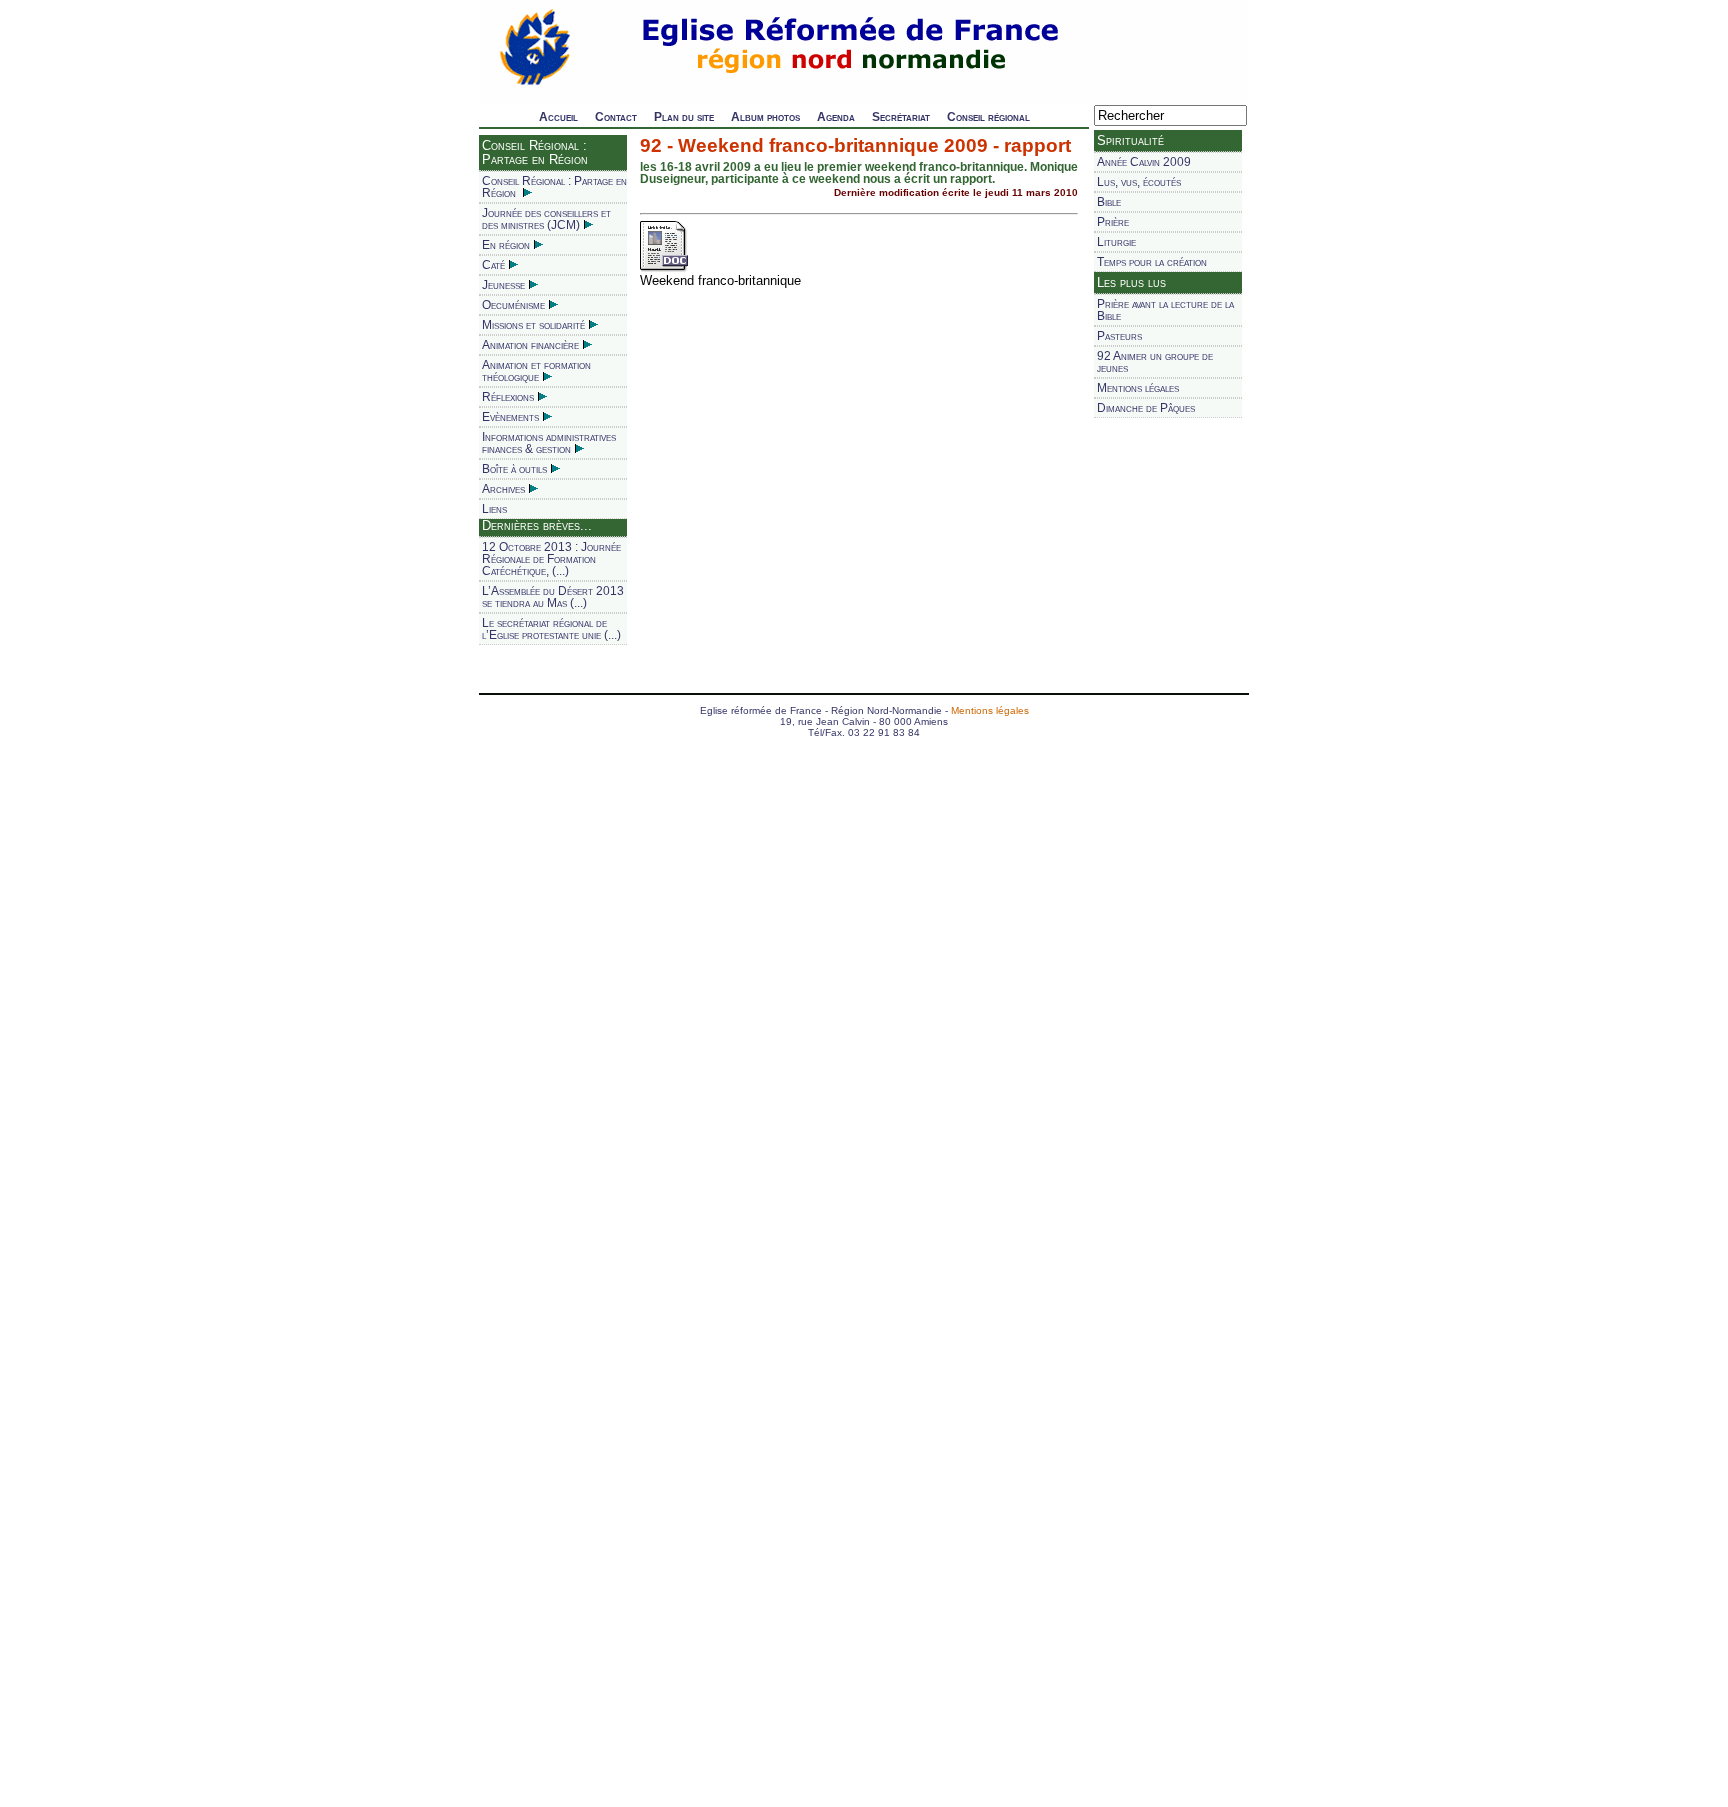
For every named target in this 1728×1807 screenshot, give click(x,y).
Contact (616, 117)
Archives (503, 489)
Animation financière (530, 345)
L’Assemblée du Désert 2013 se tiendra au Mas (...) (553, 597)
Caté (493, 265)
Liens (494, 509)
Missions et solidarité (533, 325)
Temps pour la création (1152, 262)
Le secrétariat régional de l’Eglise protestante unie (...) (551, 629)
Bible (1109, 202)
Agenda (836, 117)
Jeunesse (503, 285)
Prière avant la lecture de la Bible (1165, 310)
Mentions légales (1138, 388)
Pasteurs (1119, 336)
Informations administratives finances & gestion (549, 443)
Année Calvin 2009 (1144, 162)
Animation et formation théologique (536, 371)
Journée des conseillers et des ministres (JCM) (546, 219)
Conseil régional (988, 117)
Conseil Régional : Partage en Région (554, 187)
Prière (1113, 222)
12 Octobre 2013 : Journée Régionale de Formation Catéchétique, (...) (551, 559)
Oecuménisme (513, 305)
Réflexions (508, 397)
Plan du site (684, 117)
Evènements (510, 417)
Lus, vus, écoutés (1139, 182)
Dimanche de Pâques (1146, 408)
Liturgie (1116, 242)
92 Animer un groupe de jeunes (1155, 362)
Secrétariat (901, 117)
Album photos (765, 117)
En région (506, 245)
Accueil (558, 117)
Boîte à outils (514, 469)
